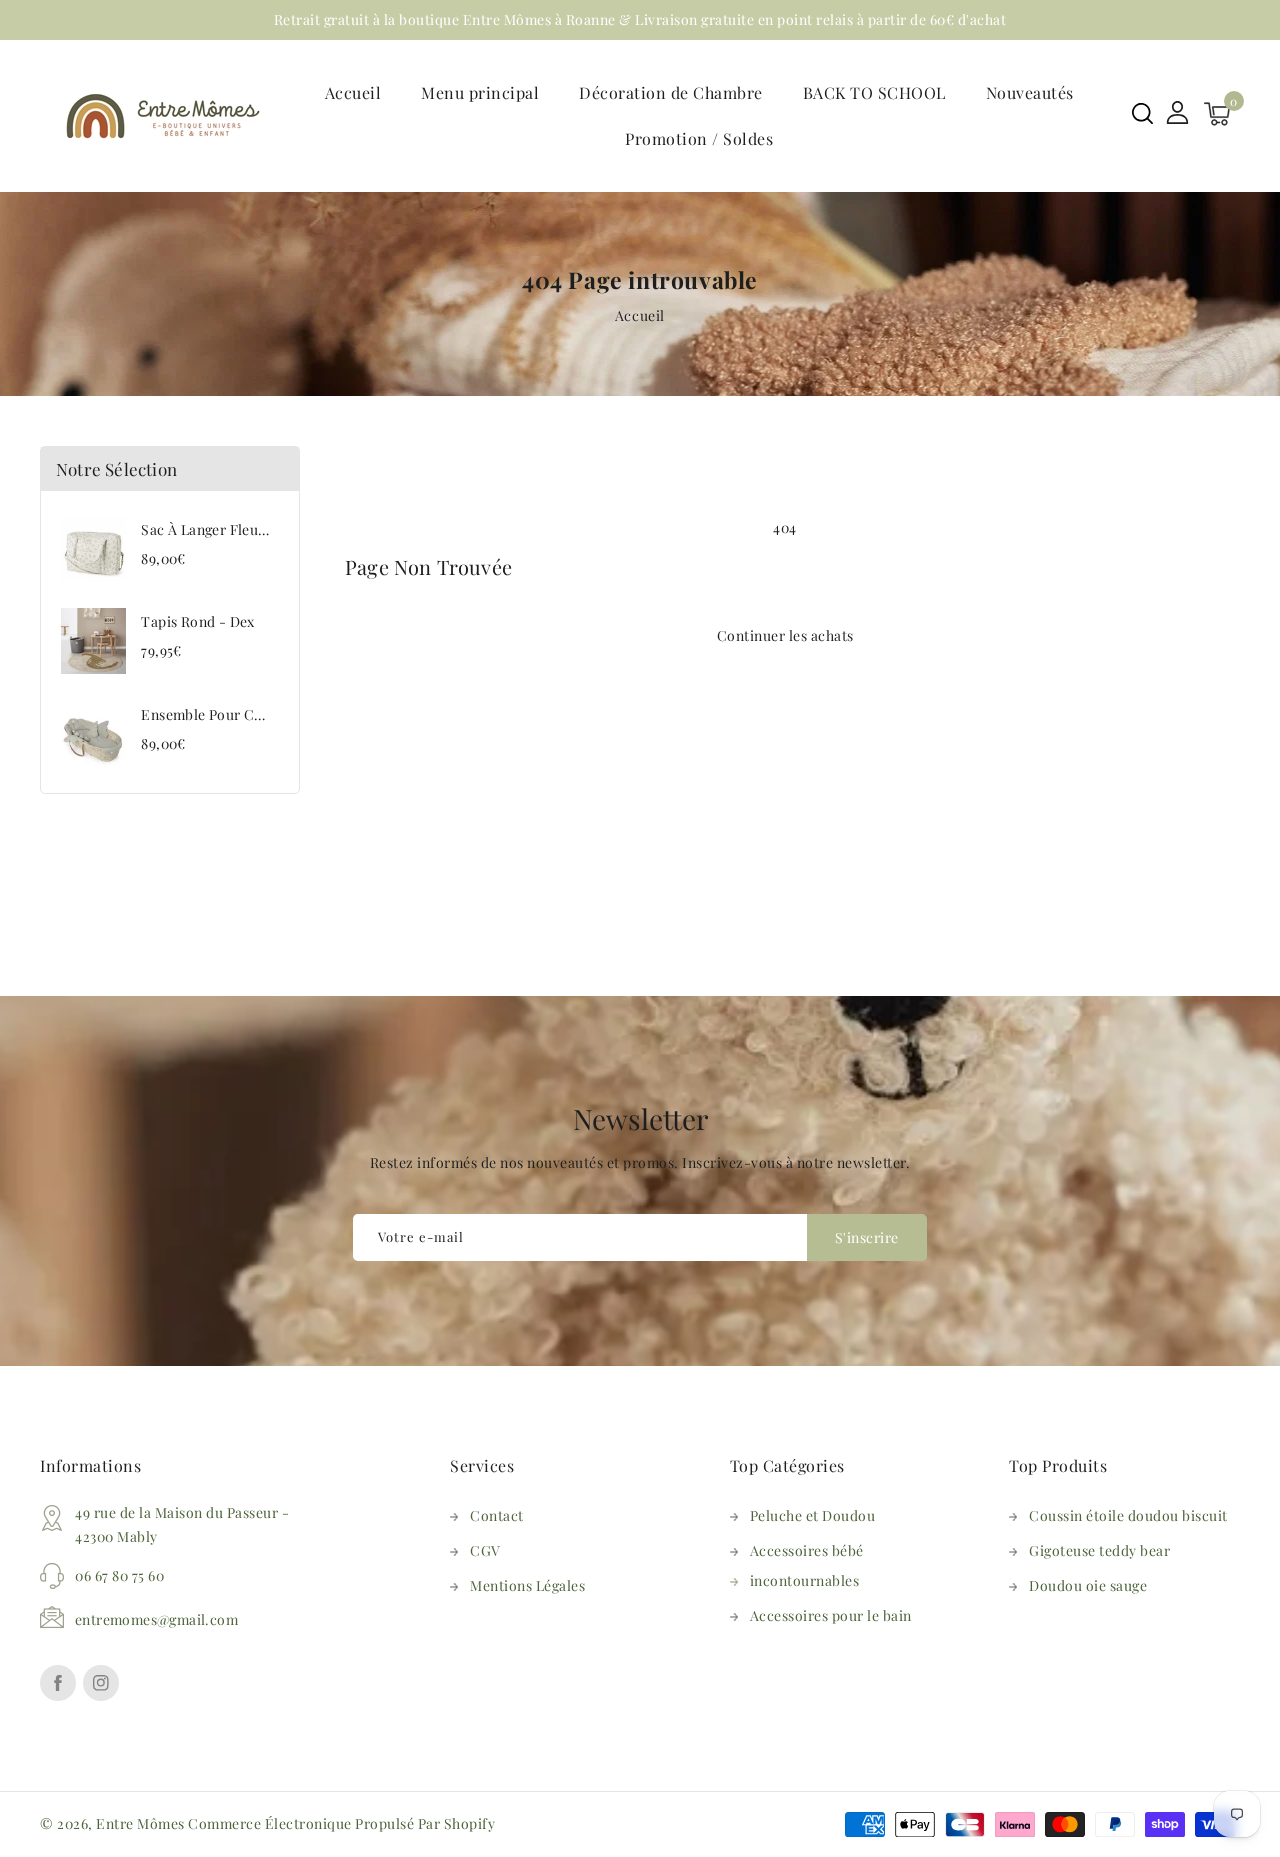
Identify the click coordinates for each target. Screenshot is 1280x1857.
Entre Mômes (140, 1823)
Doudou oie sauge (1088, 1585)
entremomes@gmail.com (156, 1619)
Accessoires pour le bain (831, 1615)
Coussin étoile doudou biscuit (1128, 1515)
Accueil (640, 315)
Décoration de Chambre (671, 92)
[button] (1142, 113)
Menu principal (480, 92)
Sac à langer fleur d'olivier (232, 529)
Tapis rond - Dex (197, 621)
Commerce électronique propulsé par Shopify (341, 1823)
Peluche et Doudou (813, 1515)
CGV (485, 1550)
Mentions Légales (527, 1585)
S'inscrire (867, 1237)
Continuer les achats (785, 635)
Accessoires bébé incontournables (807, 1565)
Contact (497, 1515)
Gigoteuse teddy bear (1099, 1550)
